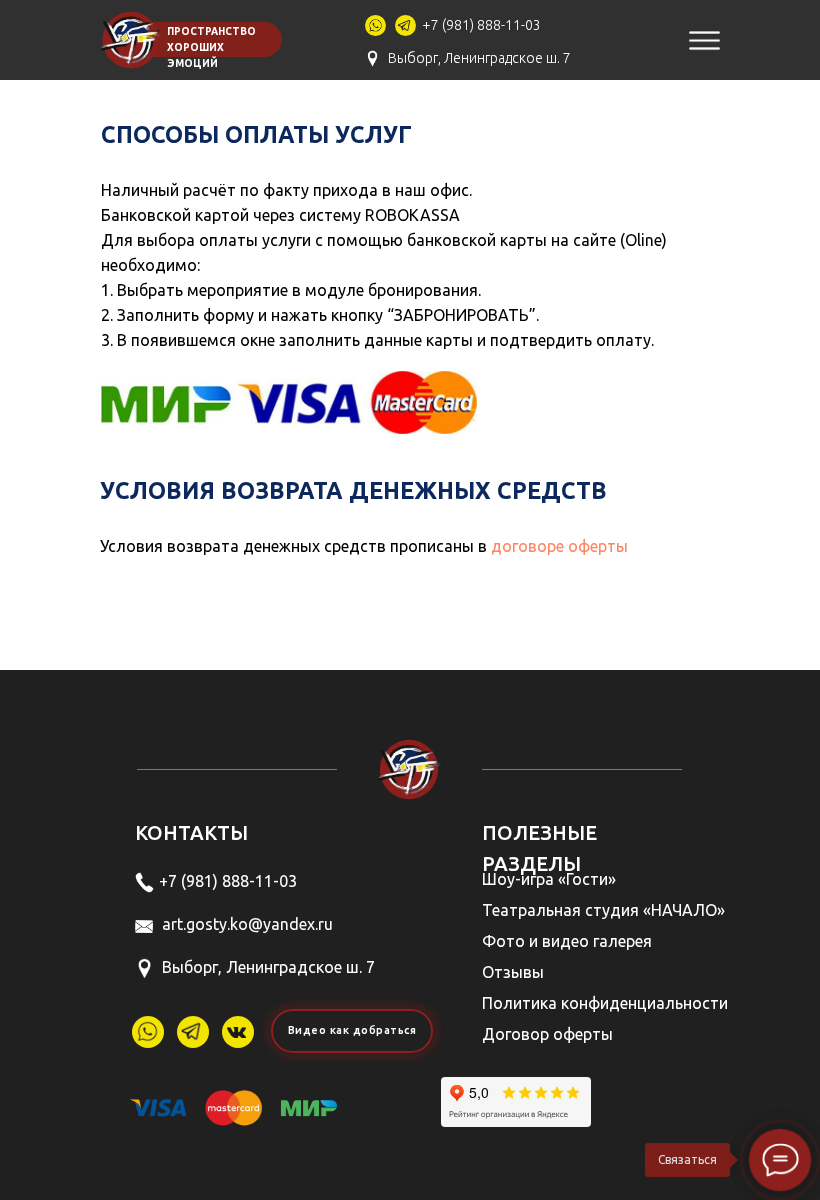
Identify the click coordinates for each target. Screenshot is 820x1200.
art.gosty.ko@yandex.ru (247, 924)
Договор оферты (547, 1034)
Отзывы (513, 972)
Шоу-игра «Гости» (549, 879)
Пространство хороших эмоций (211, 47)
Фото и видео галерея (567, 941)
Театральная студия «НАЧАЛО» (603, 910)
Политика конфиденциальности (605, 1003)
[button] (352, 1031)
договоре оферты (559, 546)
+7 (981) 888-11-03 (481, 25)
